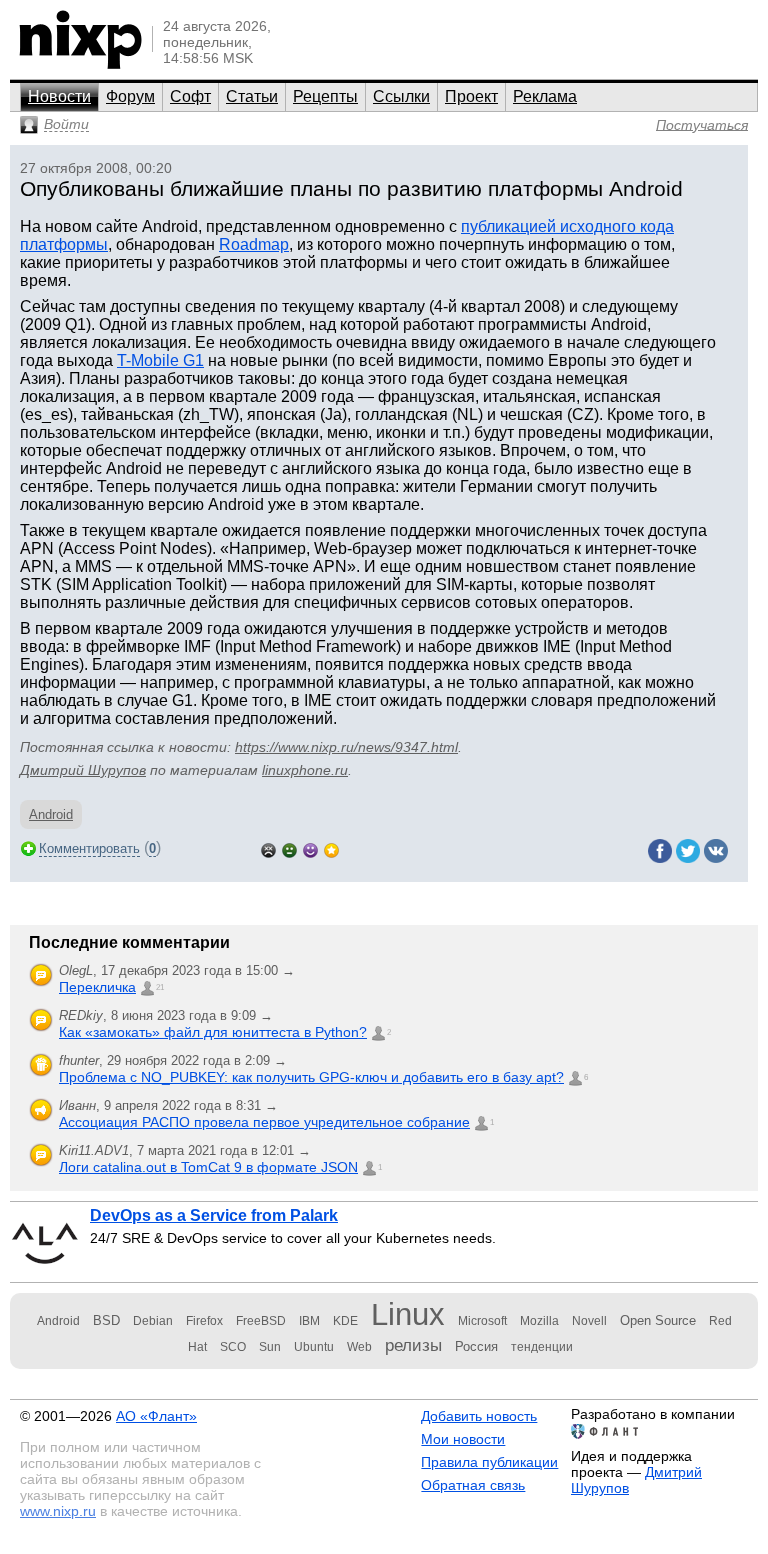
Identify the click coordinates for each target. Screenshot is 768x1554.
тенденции (542, 1347)
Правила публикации (489, 1462)
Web (359, 1347)
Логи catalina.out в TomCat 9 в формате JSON (208, 1167)
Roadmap (254, 244)
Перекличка (97, 987)
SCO (233, 1347)
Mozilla (539, 1321)
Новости (59, 96)
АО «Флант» (156, 1416)
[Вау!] (331, 848)
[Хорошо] (310, 848)
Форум (130, 96)
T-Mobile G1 (160, 360)
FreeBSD (261, 1321)
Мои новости (463, 1439)
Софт (190, 96)
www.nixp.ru (58, 1511)
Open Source (658, 1320)
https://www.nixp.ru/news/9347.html (346, 747)
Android (51, 814)
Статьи (252, 96)
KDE (345, 1321)
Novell (589, 1321)
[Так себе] (289, 848)
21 (160, 987)
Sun (270, 1347)
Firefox (204, 1321)
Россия (476, 1346)
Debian (153, 1321)
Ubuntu (314, 1347)
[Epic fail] (268, 848)
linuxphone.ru (305, 770)
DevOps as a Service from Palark (214, 1215)
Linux (408, 1314)
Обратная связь (473, 1485)
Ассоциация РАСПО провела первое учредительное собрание (264, 1122)
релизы (413, 1345)
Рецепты (325, 96)
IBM (309, 1321)
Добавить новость (479, 1416)
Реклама (545, 96)
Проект (471, 96)
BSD (106, 1320)
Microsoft (482, 1321)
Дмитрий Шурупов (83, 770)
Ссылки (401, 96)
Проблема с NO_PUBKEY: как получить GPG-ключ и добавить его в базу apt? (311, 1077)
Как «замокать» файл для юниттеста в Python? (213, 1032)
